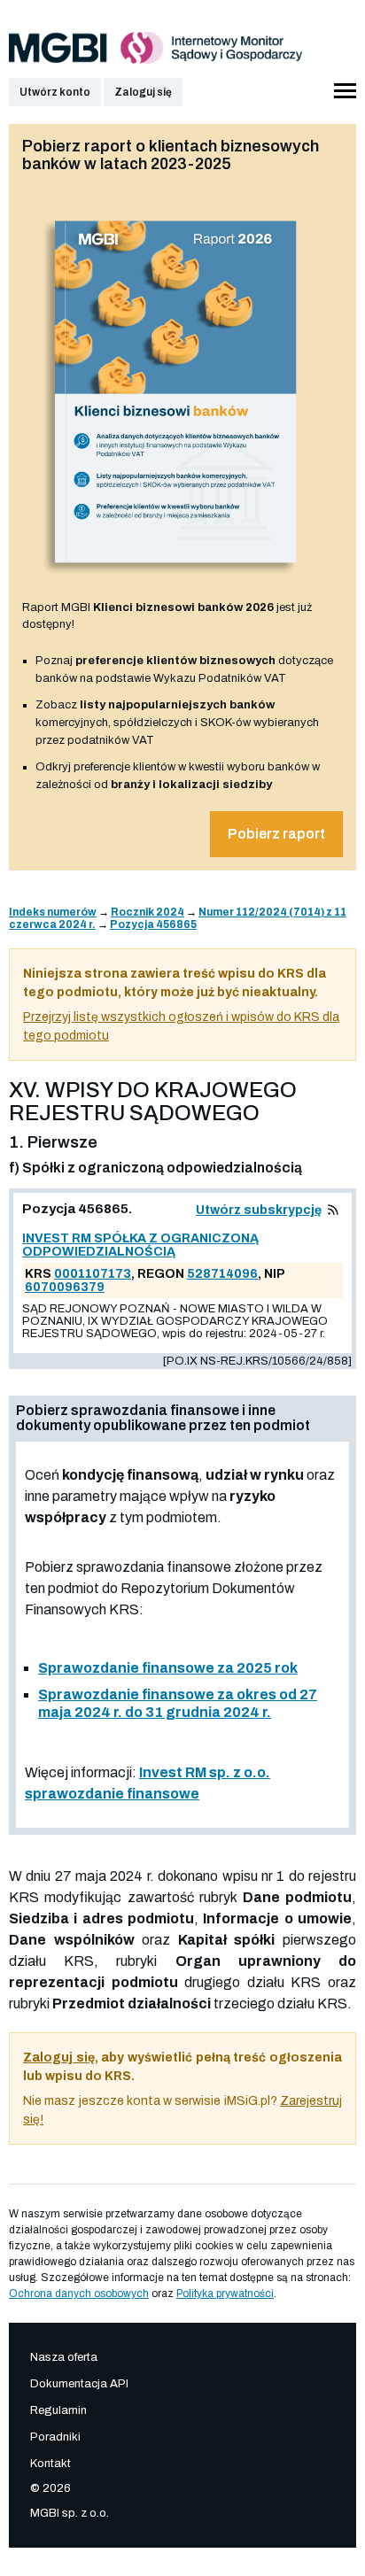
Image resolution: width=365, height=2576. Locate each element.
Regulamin (58, 2410)
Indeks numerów (53, 912)
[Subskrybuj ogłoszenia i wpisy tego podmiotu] (333, 1210)
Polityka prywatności (225, 2294)
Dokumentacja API (79, 2384)
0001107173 (93, 1274)
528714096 (222, 1274)
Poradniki (55, 2437)
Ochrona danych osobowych (79, 2294)
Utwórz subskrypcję (259, 1210)
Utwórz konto (55, 92)
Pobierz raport (276, 834)
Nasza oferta (64, 2357)
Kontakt (50, 2464)
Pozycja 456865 (153, 924)
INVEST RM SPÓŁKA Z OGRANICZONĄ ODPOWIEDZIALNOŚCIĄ (140, 1245)
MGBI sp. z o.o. (70, 2513)
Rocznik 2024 (148, 912)
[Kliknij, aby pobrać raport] (176, 580)
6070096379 (65, 1287)
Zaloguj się (143, 92)
